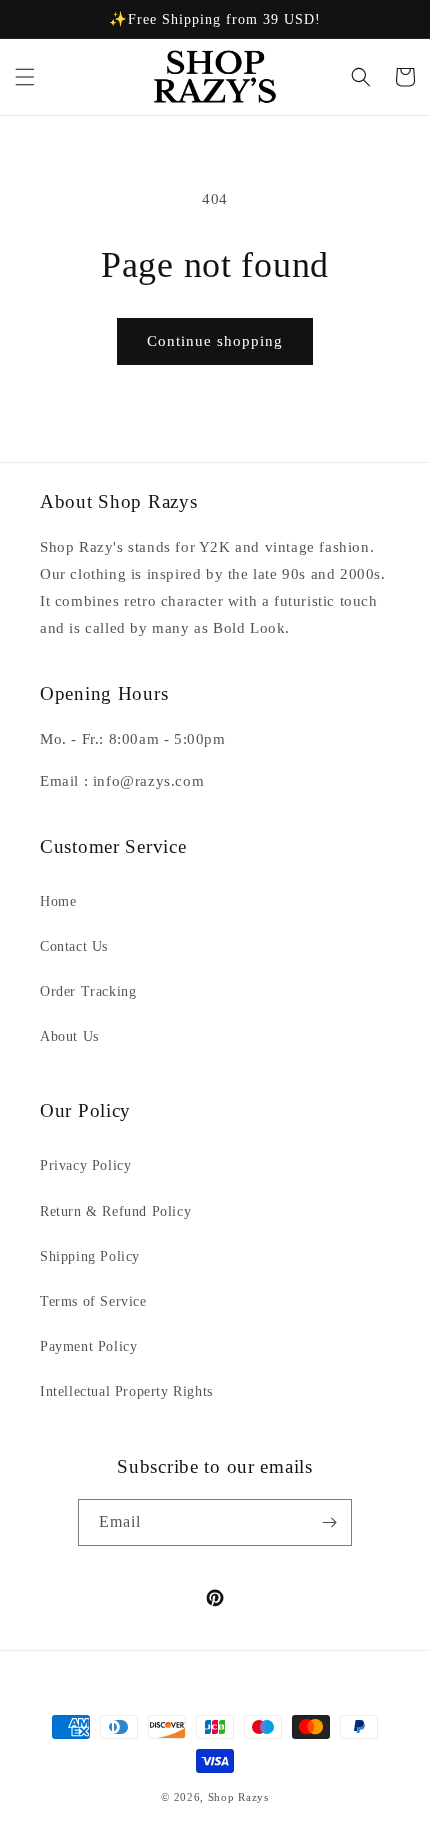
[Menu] (25, 77)
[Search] (361, 77)
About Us (69, 1036)
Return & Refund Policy (115, 1211)
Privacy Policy (85, 1165)
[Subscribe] (329, 1522)
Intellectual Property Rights (126, 1391)
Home (58, 901)
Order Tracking (88, 991)
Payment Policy (88, 1346)
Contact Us (74, 946)
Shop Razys (238, 1797)
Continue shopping (215, 341)
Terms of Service (93, 1301)
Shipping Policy (90, 1256)
